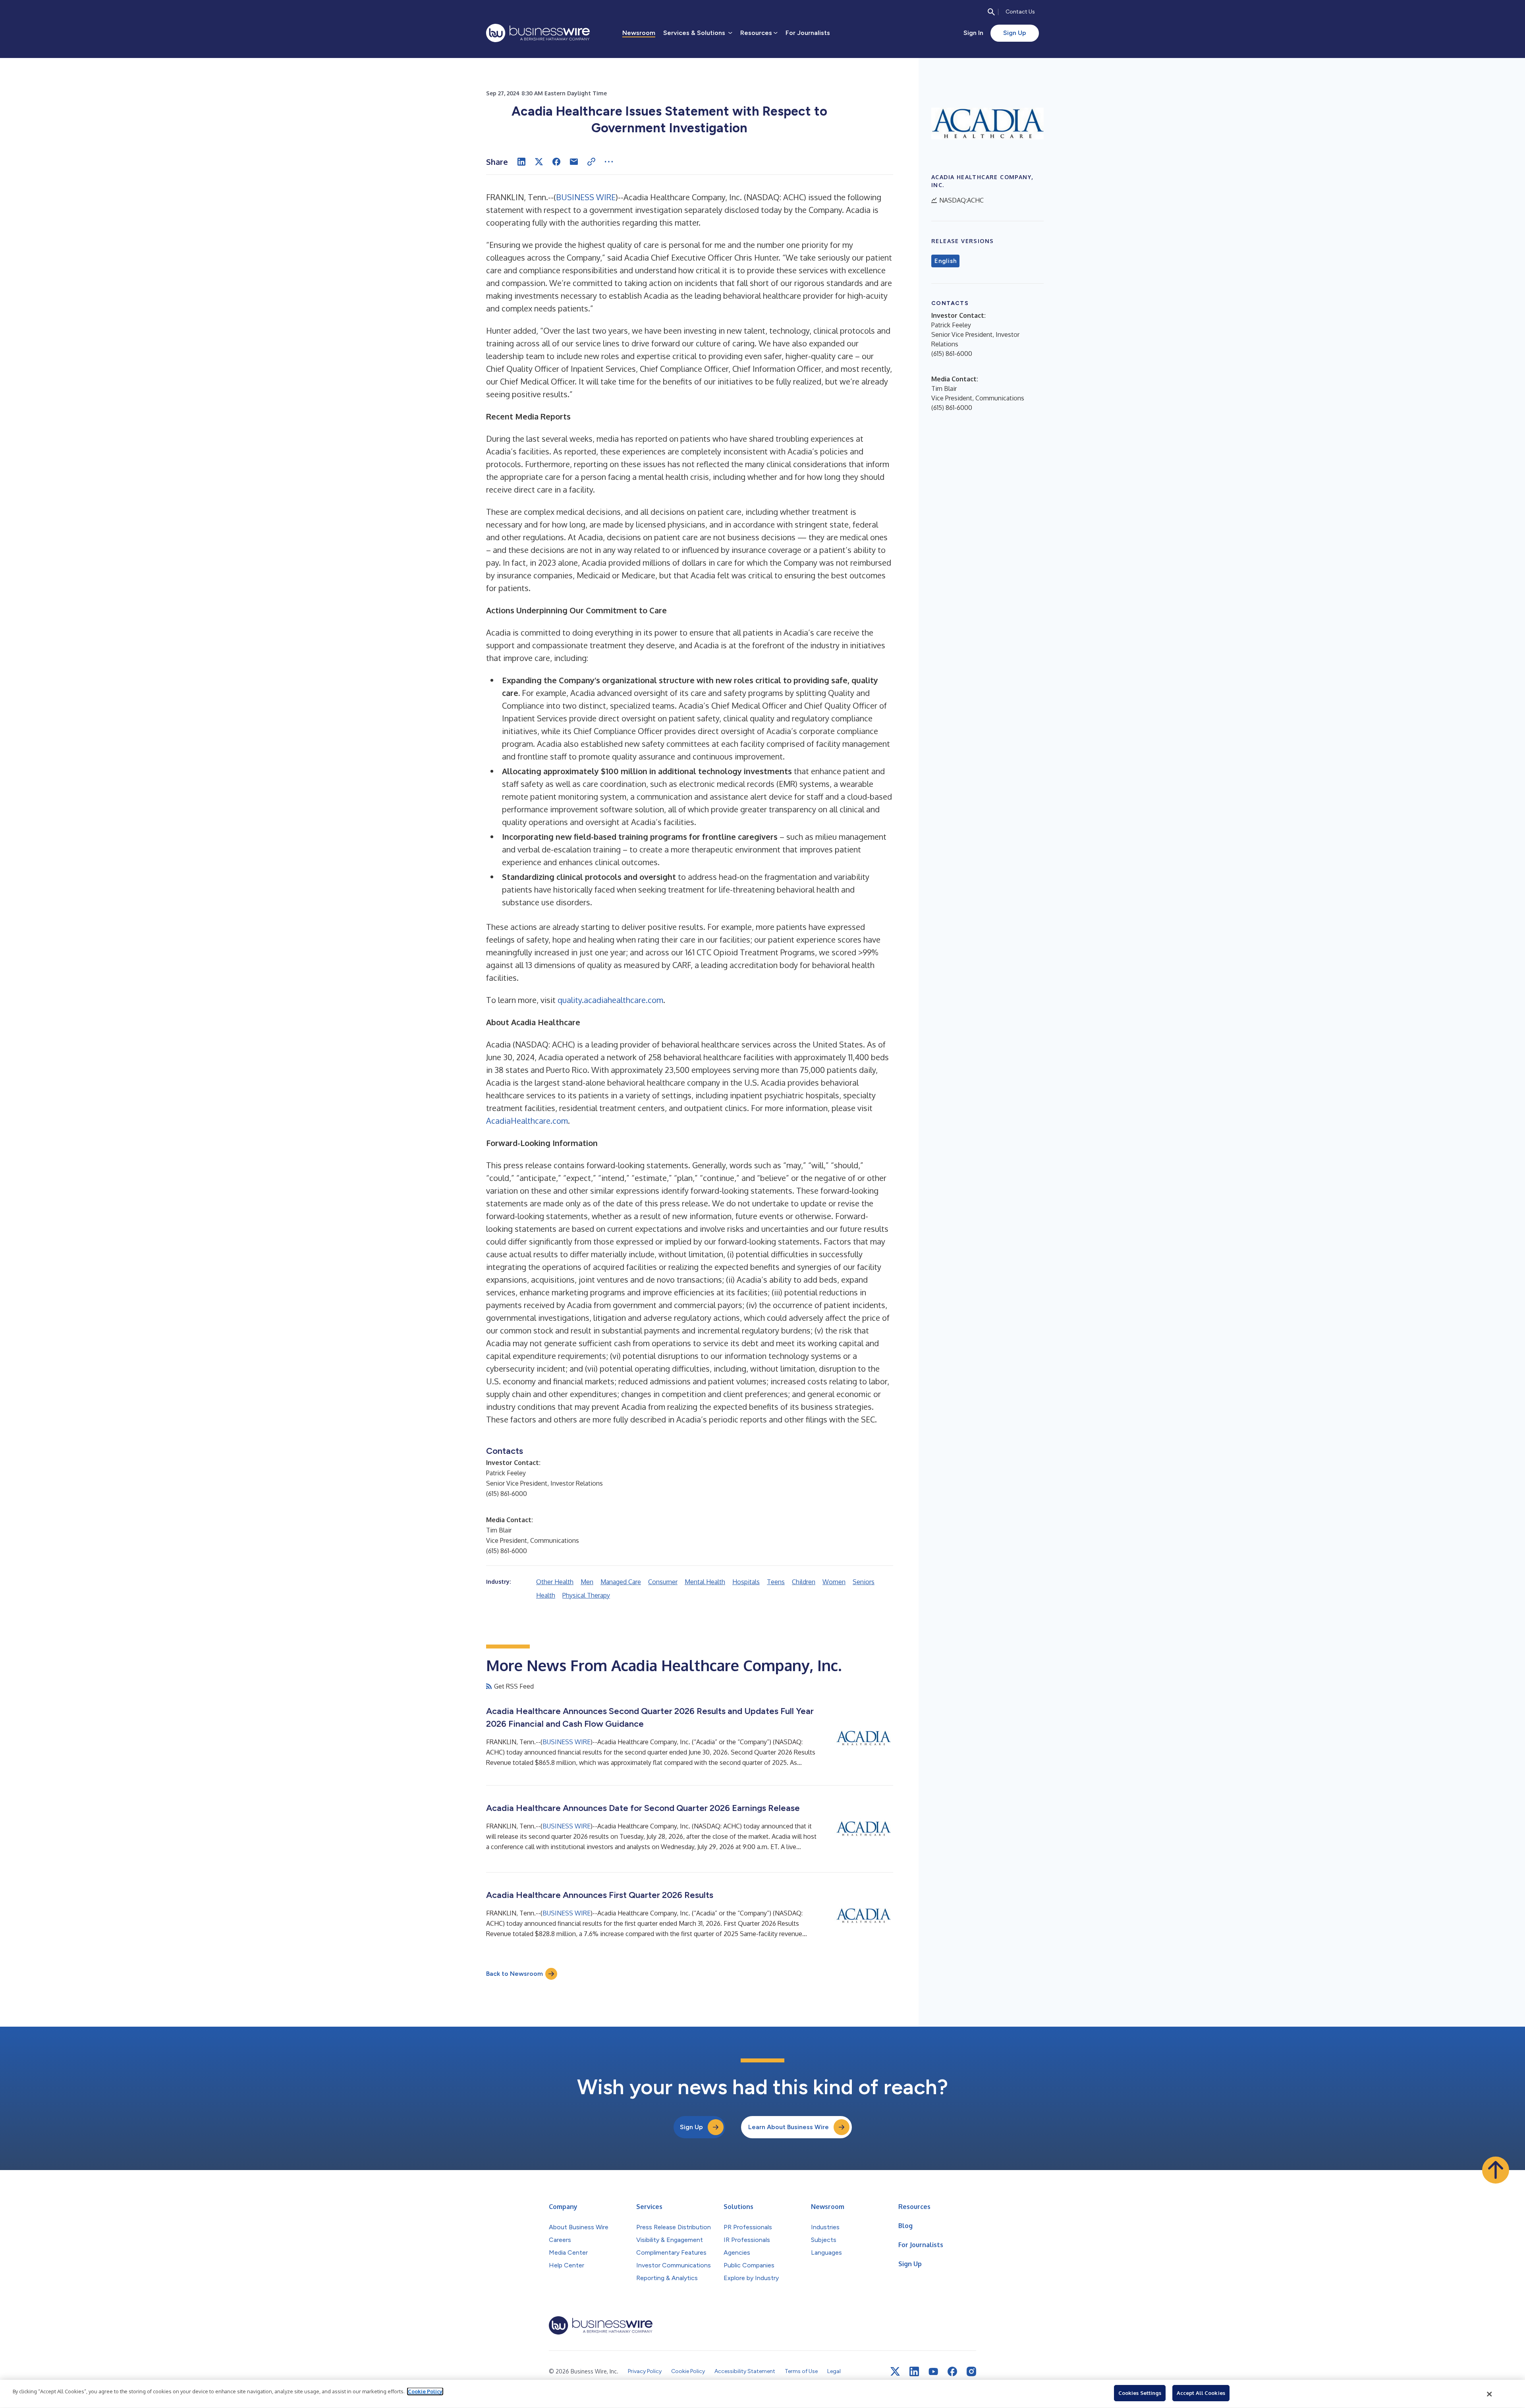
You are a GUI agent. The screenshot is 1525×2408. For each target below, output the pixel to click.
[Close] (1490, 2394)
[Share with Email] (574, 162)
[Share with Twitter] (539, 162)
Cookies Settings (1140, 2393)
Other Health (555, 1582)
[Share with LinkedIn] (521, 162)
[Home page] (538, 33)
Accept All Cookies (1201, 2393)
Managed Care (621, 1582)
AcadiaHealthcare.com (527, 1121)
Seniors (864, 1582)
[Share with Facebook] (556, 162)
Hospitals (746, 1582)
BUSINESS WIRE (586, 197)
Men (587, 1582)
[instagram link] (971, 2371)
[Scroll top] (1496, 2170)
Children (804, 1582)
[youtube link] (933, 2372)
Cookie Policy (425, 2391)
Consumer (663, 1582)
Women (834, 1582)
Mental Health (705, 1582)
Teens (776, 1582)
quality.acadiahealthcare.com (610, 1000)
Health (546, 1595)
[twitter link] (895, 2371)
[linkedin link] (914, 2371)
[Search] (991, 12)
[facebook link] (952, 2371)
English (945, 261)
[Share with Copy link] (591, 162)
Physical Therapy (586, 1595)
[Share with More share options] (609, 162)
